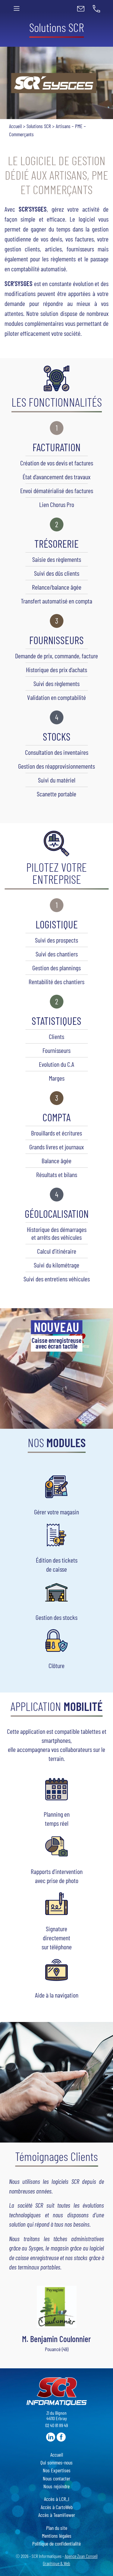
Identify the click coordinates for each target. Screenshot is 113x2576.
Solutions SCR (39, 126)
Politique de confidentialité (56, 2543)
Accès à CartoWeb (57, 2507)
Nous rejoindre (56, 2486)
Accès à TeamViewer (57, 2515)
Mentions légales (57, 2536)
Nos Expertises (57, 2470)
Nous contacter (56, 2478)
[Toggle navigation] (17, 8)
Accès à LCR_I (57, 2499)
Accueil (15, 126)
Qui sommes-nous (56, 2462)
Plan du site (57, 2528)
